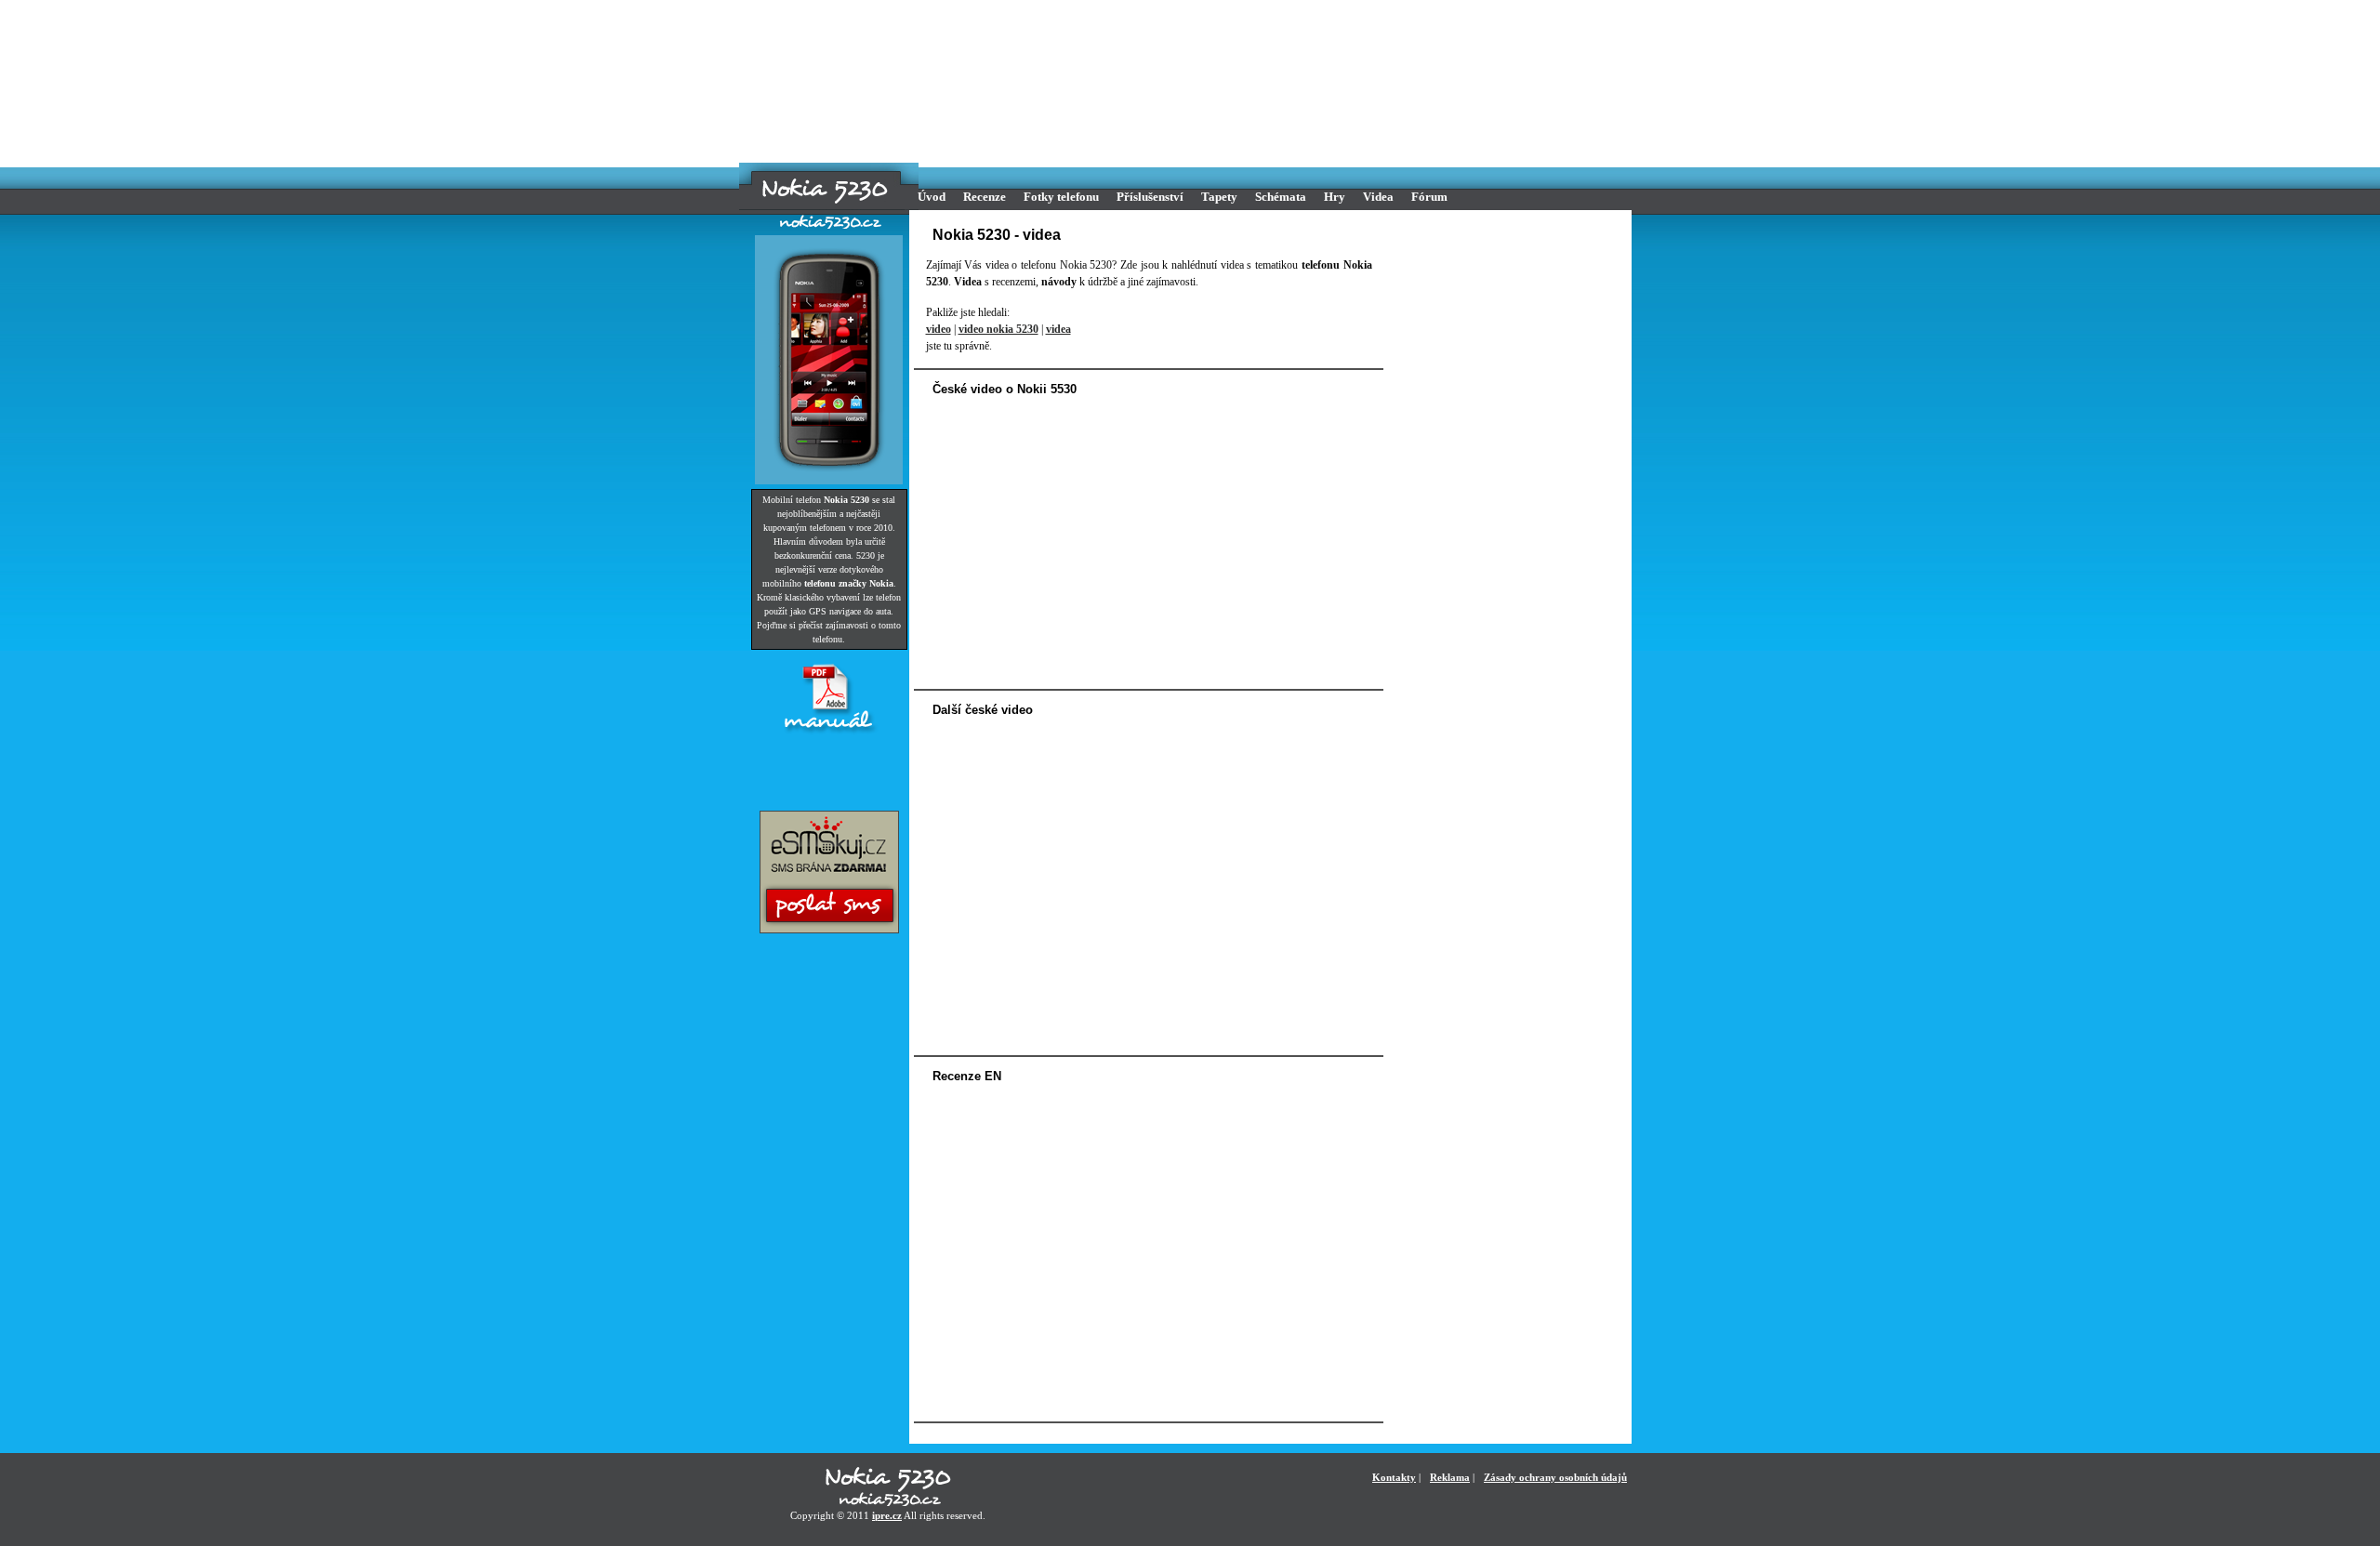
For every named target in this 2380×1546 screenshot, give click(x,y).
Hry (1335, 197)
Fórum (1429, 197)
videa (1058, 329)
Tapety (1219, 197)
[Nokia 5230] (825, 191)
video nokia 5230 (998, 329)
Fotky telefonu (1061, 197)
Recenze (985, 197)
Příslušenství (1150, 197)
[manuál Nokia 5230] (829, 733)
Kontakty (1394, 1477)
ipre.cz (887, 1515)
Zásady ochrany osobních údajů (1555, 1477)
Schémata (1281, 197)
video (939, 329)
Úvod (932, 197)
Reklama (1450, 1477)
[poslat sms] (829, 930)
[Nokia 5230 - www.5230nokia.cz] (888, 1488)
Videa (1378, 197)
